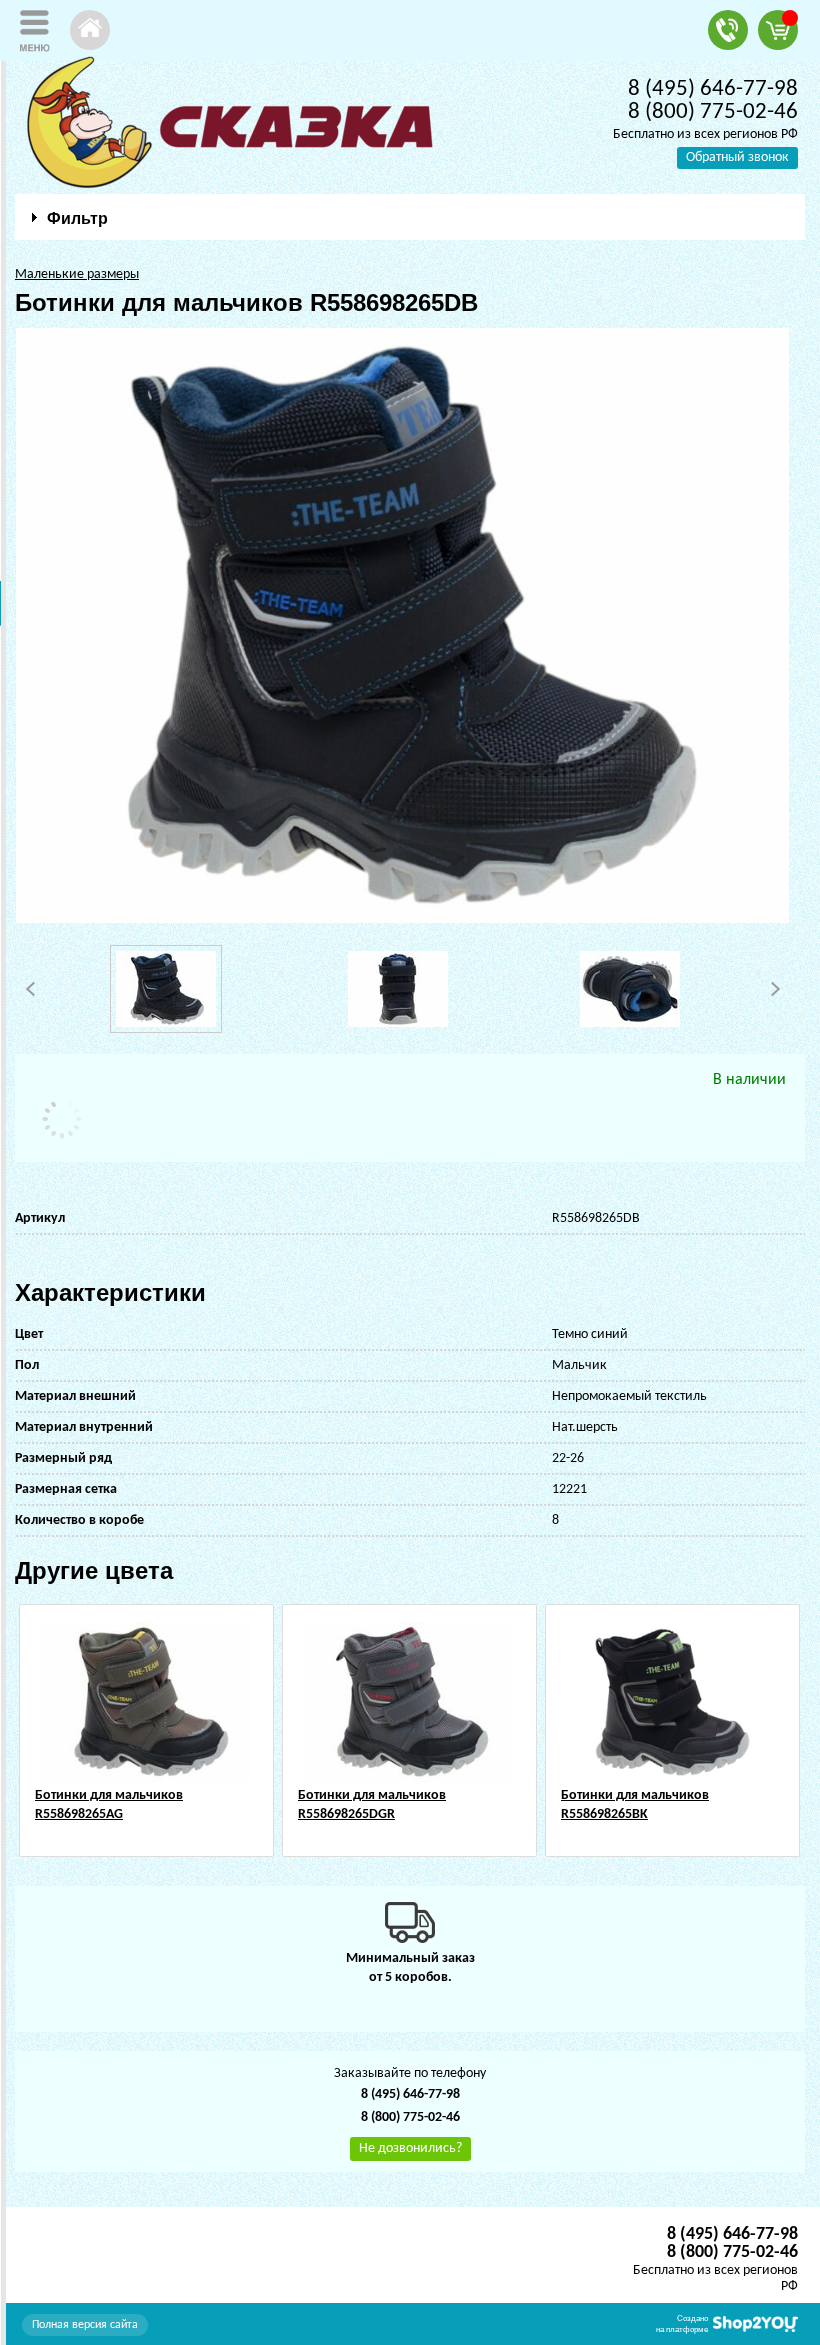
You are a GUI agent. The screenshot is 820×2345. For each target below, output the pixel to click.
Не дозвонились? (410, 2148)
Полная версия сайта (85, 2325)
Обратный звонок (737, 157)
